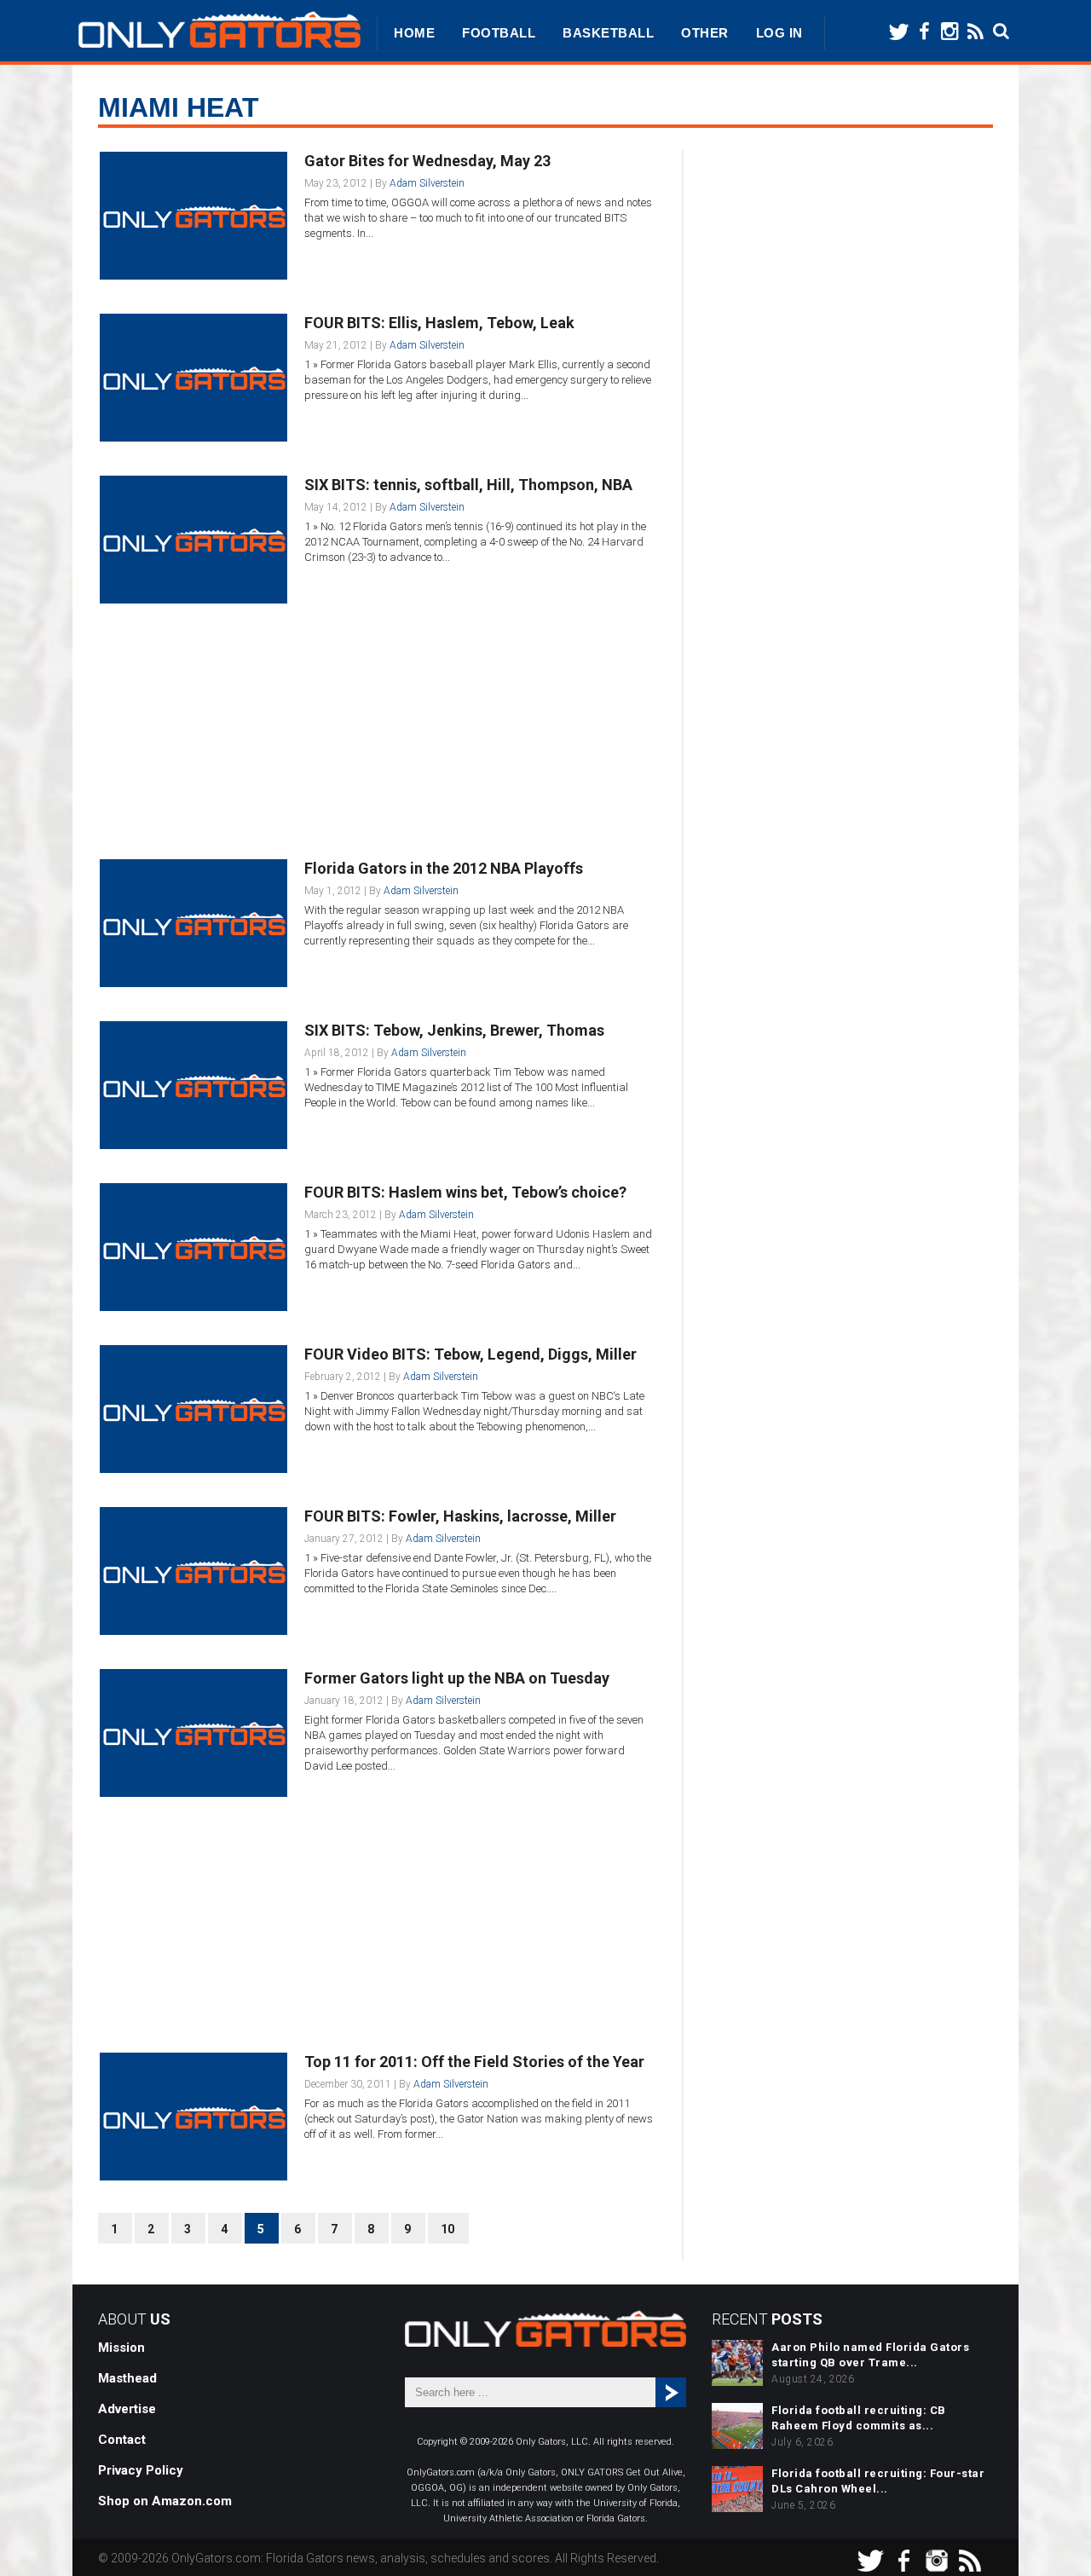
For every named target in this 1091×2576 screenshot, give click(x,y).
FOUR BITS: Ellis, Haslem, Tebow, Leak (439, 323)
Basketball (608, 33)
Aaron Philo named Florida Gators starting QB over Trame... (870, 2355)
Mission (121, 2348)
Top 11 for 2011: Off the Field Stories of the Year (474, 2062)
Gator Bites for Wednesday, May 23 (427, 161)
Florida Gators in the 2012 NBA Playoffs (444, 868)
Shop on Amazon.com (165, 2501)
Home (414, 33)
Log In (779, 33)
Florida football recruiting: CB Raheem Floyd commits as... (859, 2418)
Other (705, 33)
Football (499, 33)
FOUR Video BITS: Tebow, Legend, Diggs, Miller (470, 1354)
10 (447, 2229)
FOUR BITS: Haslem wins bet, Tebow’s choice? (465, 1192)
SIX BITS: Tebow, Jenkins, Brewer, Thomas (454, 1030)
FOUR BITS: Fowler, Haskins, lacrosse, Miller (460, 1516)
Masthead (127, 2378)
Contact (122, 2440)
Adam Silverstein (427, 183)
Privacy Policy (141, 2470)
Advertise (127, 2409)
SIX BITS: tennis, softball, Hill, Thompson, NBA (468, 485)
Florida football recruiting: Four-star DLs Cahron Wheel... (878, 2481)
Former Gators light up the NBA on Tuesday (457, 1678)
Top (1051, 2536)
